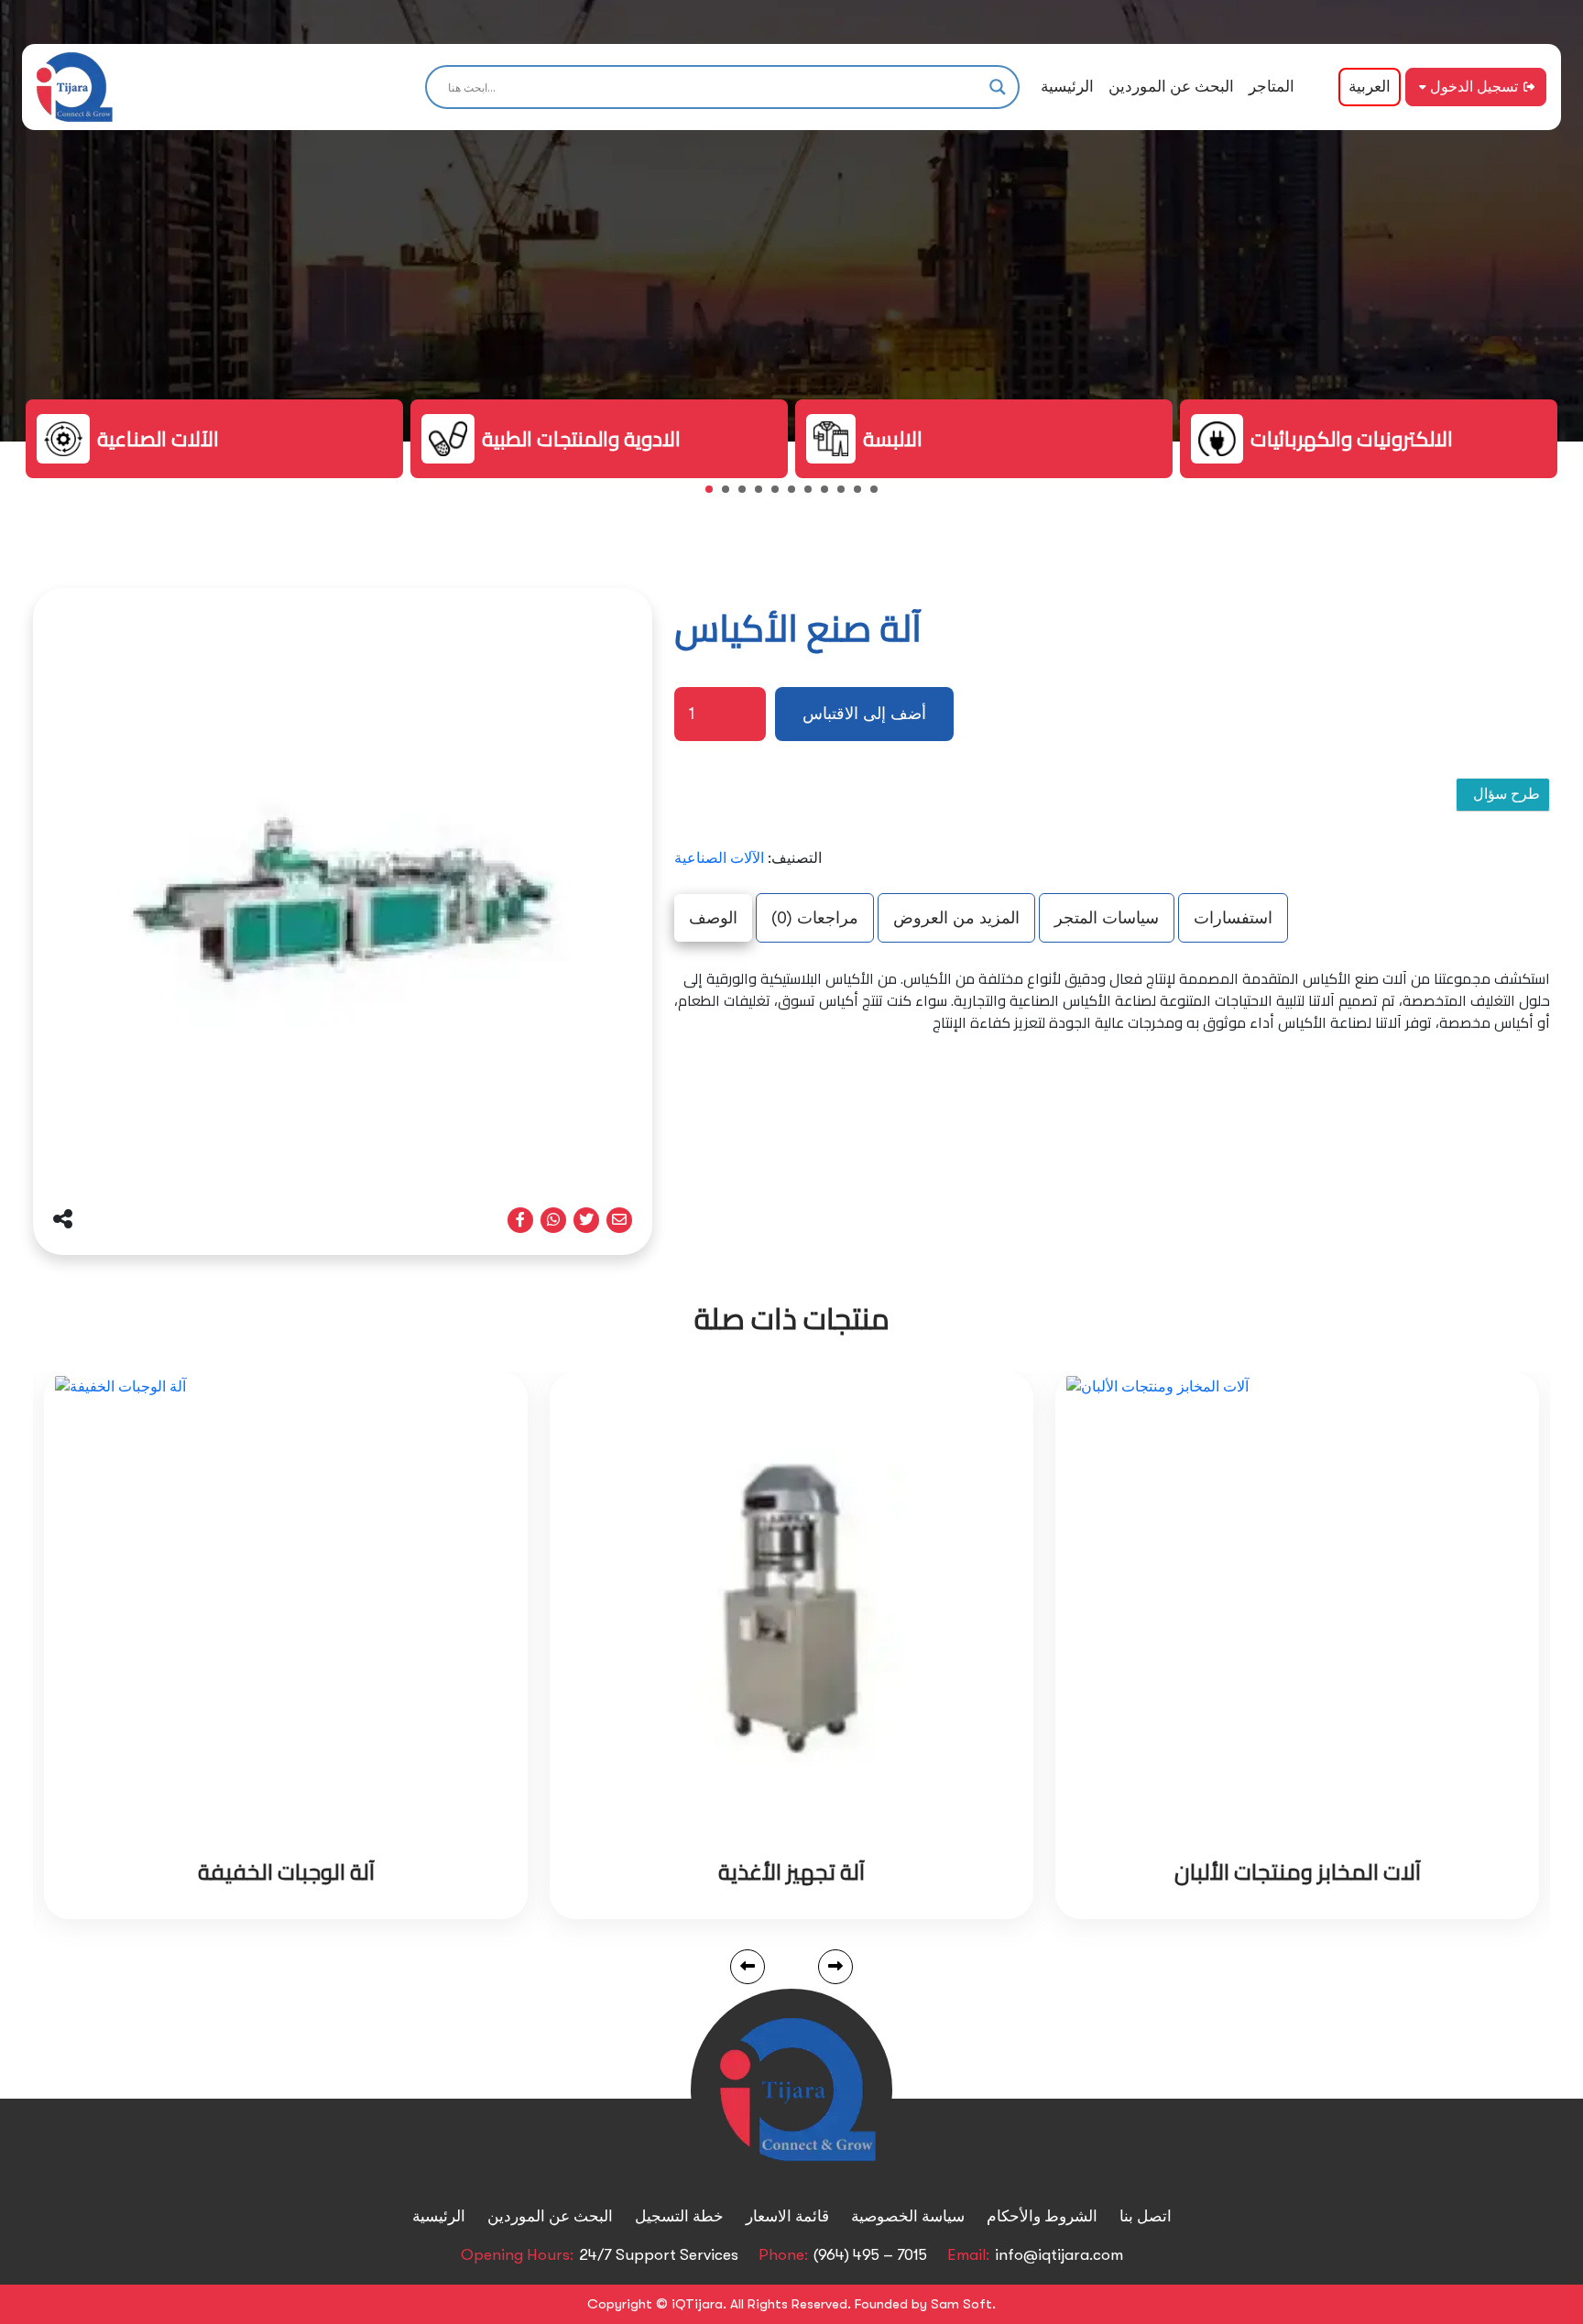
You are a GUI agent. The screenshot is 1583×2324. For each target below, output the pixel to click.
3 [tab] (748, 495)
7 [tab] (813, 495)
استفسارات (1233, 918)
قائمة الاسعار (787, 2216)
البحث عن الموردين (1171, 87)
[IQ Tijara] (75, 87)
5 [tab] (781, 495)
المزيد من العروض (956, 918)
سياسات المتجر (1107, 918)
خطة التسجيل (679, 2216)
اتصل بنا (1146, 2216)
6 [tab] (797, 495)
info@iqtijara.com (1059, 2255)
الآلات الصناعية (719, 858)
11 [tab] (879, 495)
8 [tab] (830, 495)
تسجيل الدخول (1474, 87)
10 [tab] (863, 495)
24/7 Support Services (659, 2255)
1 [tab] (715, 495)
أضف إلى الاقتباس (864, 714)
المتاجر (1272, 87)
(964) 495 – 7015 (870, 2255)
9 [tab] (846, 495)
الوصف (713, 918)
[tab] (713, 918)
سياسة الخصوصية (908, 2216)
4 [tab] (764, 495)
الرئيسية (1067, 87)
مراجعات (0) (815, 918)
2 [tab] (731, 495)
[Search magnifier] (998, 87)
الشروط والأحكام (1042, 2216)
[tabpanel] (214, 439)
